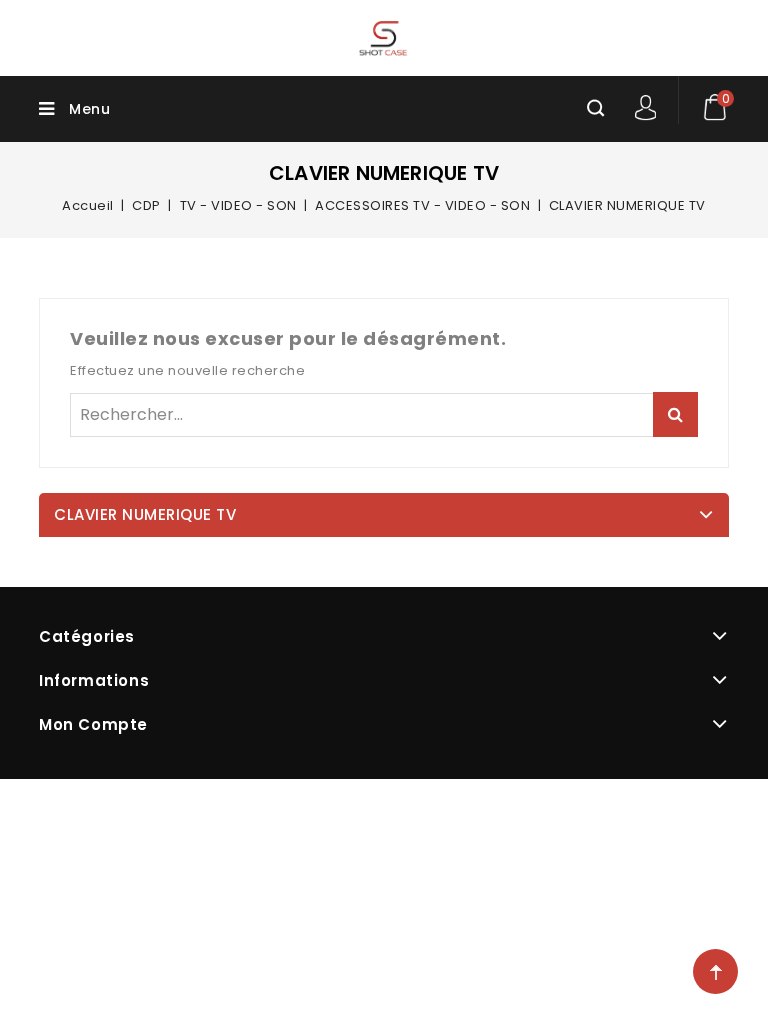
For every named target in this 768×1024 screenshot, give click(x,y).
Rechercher (675, 414)
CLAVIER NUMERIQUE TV (145, 514)
